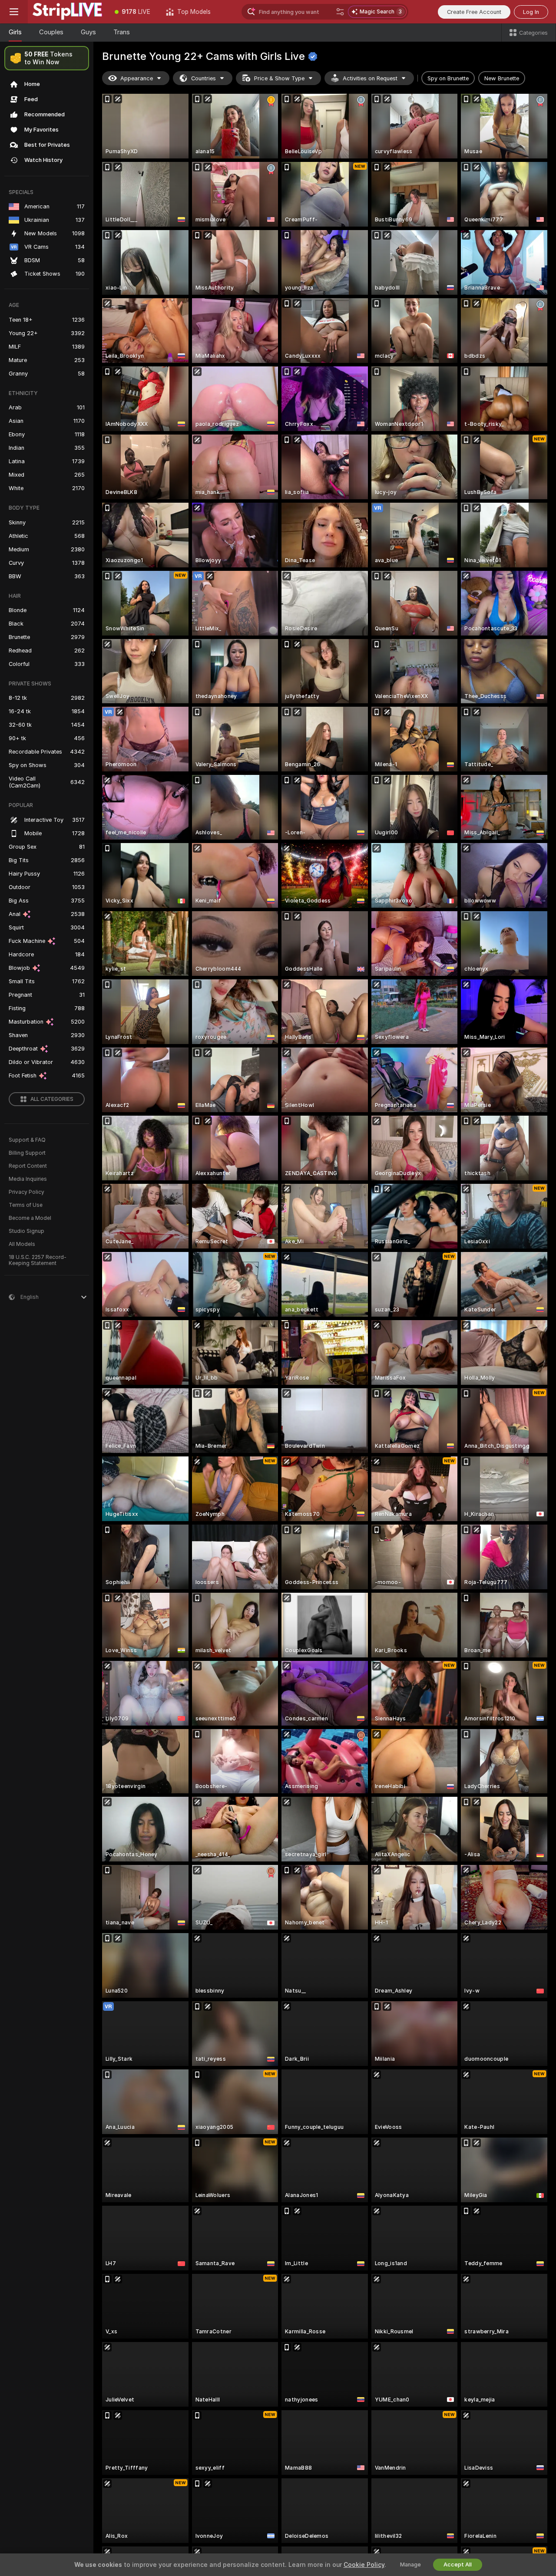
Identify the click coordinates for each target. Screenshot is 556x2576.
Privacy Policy (26, 1192)
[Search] (340, 12)
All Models (22, 1244)
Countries (204, 78)
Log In (531, 12)
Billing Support (27, 1153)
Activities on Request (370, 78)
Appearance (137, 78)
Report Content (28, 1166)
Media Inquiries (28, 1179)
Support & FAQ (27, 1140)
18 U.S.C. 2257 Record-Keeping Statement (38, 1260)
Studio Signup (26, 1231)
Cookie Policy (364, 2565)
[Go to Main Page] (67, 12)
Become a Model (30, 1218)
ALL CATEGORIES (52, 1099)
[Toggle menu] (14, 12)
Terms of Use (26, 1205)
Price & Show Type (279, 78)
